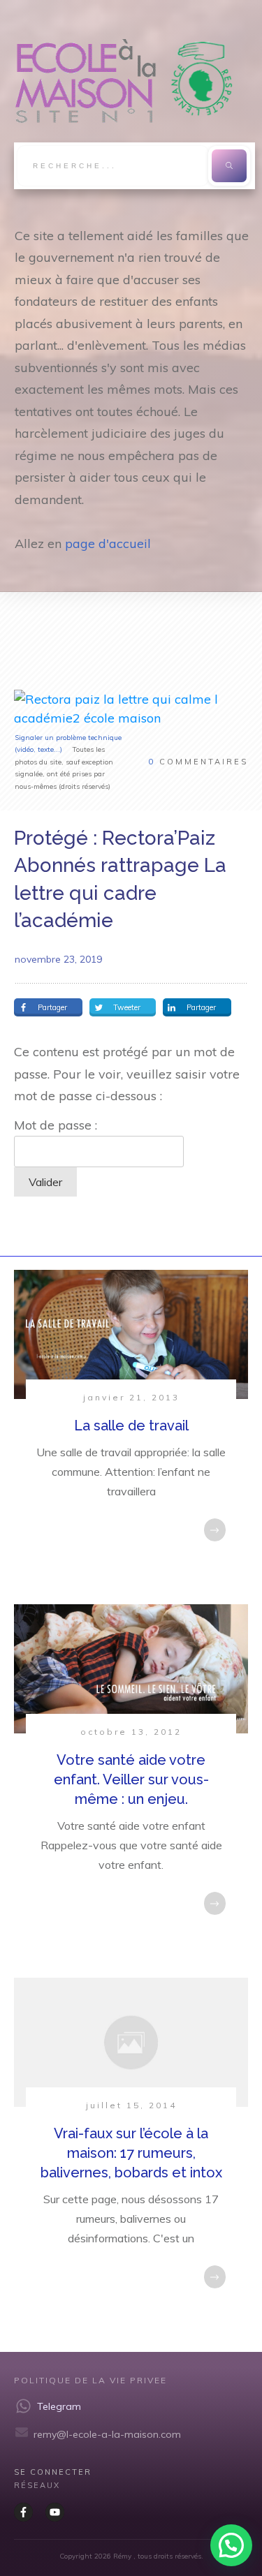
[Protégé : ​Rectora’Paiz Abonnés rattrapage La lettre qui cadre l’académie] (131, 709)
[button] (231, 2545)
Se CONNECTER (53, 2472)
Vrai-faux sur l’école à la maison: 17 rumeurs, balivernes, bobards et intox (131, 2153)
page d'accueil (108, 543)
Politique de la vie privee (90, 2380)
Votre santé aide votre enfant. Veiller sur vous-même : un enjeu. (131, 1779)
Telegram (59, 2406)
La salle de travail (131, 1426)
